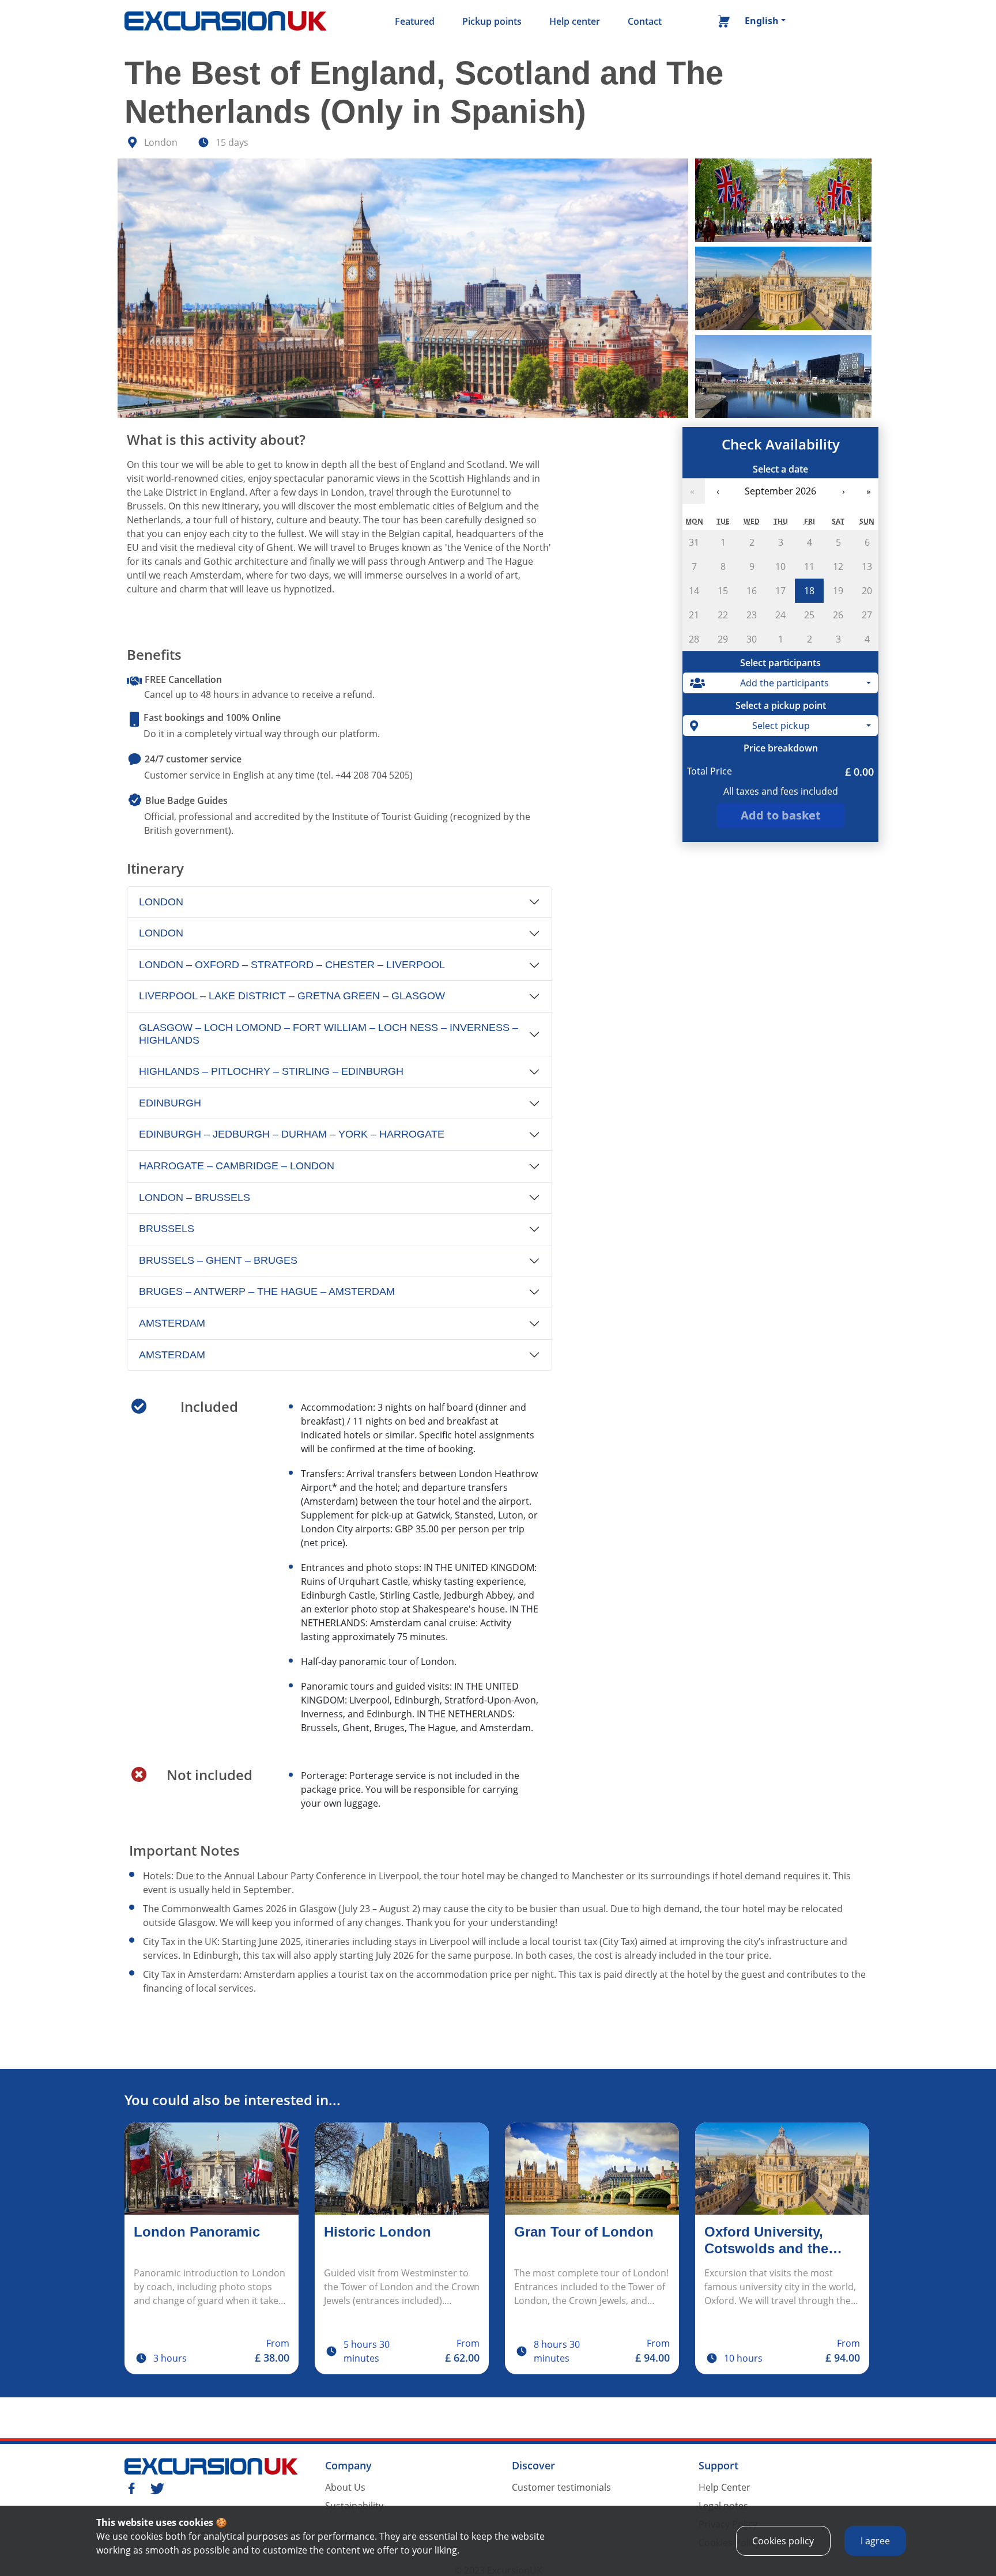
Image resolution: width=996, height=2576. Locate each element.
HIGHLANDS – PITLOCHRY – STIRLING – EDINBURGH (271, 1071)
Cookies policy (783, 2541)
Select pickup (781, 726)
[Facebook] (131, 2487)
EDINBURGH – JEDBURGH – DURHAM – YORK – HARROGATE (292, 1134)
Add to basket (781, 815)
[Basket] (724, 24)
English (762, 21)
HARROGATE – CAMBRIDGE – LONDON (237, 1166)
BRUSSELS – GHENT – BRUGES (218, 1260)
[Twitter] (157, 2487)
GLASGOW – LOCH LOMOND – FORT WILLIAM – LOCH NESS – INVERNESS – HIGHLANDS (329, 1034)
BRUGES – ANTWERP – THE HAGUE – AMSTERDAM (267, 1291)
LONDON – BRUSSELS (195, 1198)
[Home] (225, 21)
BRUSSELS (167, 1229)
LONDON (161, 902)
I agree (875, 2541)
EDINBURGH (170, 1103)
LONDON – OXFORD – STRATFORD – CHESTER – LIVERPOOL (292, 965)
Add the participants (784, 683)
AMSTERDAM (172, 1323)
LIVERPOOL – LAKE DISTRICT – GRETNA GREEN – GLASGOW (292, 996)
